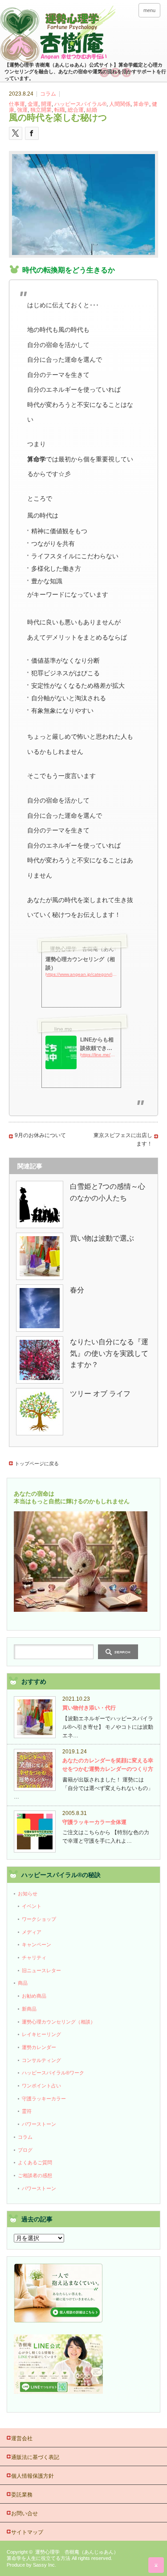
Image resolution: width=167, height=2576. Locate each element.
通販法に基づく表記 (35, 2457)
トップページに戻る (37, 1464)
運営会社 (22, 2438)
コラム (48, 94)
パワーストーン (39, 2124)
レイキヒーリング (41, 2034)
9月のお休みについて (40, 1135)
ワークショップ (39, 1919)
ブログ (25, 2150)
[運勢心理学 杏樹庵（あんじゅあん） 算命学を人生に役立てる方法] (83, 35)
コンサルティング (41, 2060)
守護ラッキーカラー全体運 (94, 1822)
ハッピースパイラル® (80, 104)
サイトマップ (27, 2532)
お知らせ (28, 1894)
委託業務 (22, 2495)
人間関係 (120, 104)
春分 (77, 1290)
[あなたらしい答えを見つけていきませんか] (58, 2321)
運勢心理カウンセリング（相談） (59, 2022)
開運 (46, 104)
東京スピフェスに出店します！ (123, 1140)
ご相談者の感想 (35, 2175)
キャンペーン (37, 1945)
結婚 (92, 110)
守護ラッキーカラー (44, 2099)
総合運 (76, 110)
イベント (32, 1906)
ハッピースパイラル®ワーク (53, 2073)
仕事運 (17, 104)
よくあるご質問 (35, 2162)
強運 (22, 110)
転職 (60, 110)
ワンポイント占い (41, 2086)
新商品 (29, 2009)
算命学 (141, 104)
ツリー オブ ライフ (100, 1394)
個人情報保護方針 (33, 2476)
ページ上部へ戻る (156, 2565)
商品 (23, 1983)
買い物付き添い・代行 (89, 1708)
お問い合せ (24, 2513)
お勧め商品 (34, 1996)
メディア (32, 1932)
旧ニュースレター (41, 1970)
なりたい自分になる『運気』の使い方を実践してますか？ (109, 1353)
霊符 (27, 2111)
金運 (33, 104)
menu (149, 10)
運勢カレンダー (39, 2047)
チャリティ (34, 1957)
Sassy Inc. (45, 2565)
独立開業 (41, 110)
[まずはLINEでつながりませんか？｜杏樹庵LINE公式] (58, 2392)
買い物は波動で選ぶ (102, 1238)
